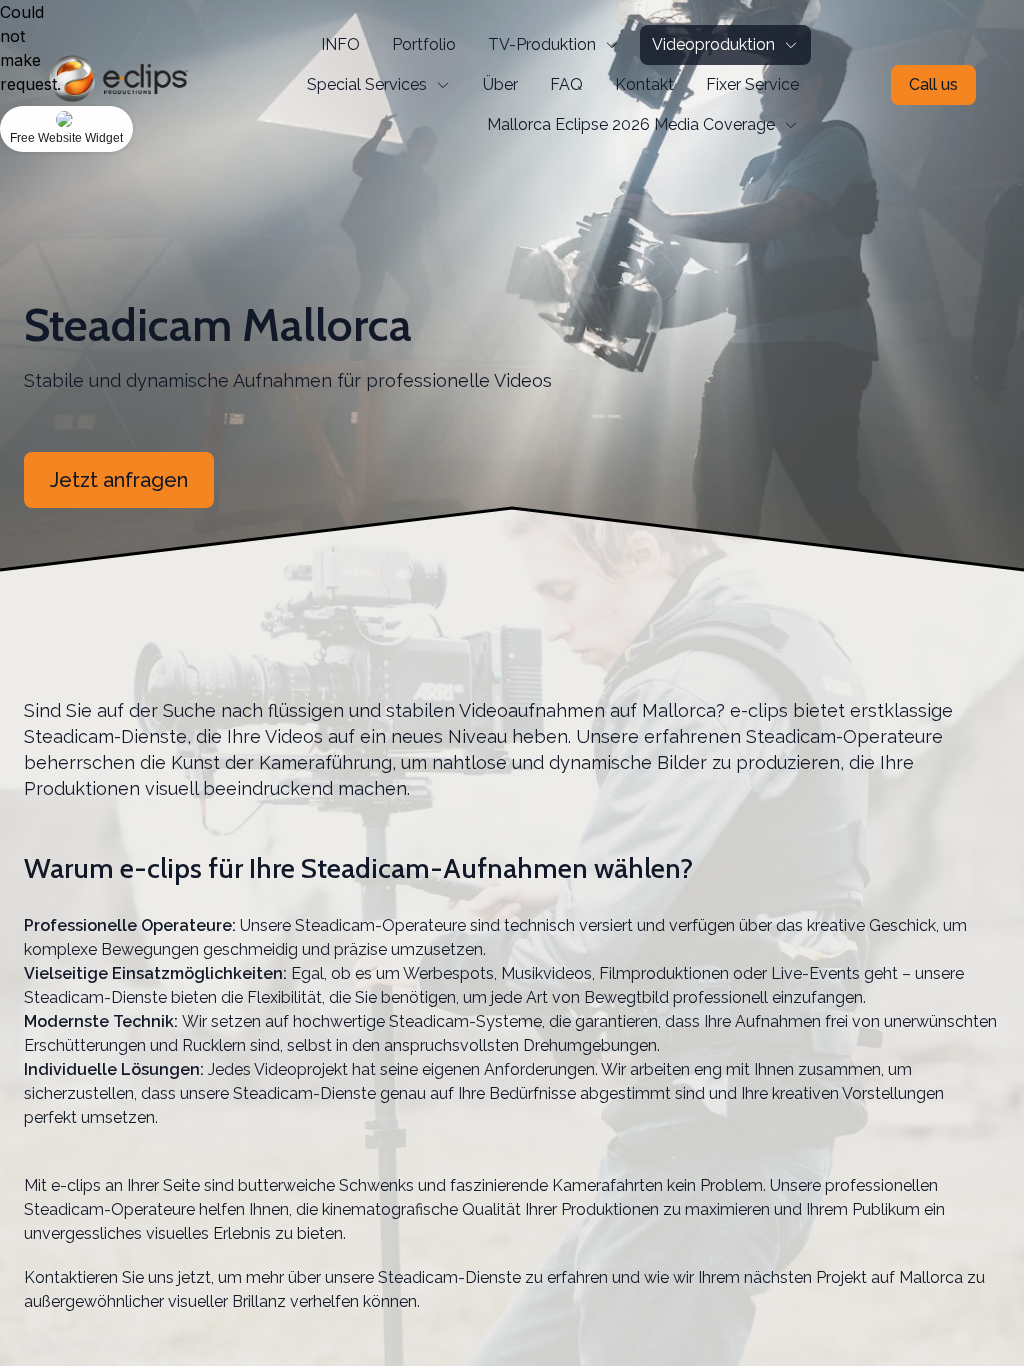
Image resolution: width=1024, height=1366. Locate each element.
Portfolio (424, 44)
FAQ (566, 84)
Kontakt (644, 84)
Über (500, 84)
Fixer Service (752, 84)
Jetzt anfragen (119, 480)
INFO (340, 44)
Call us (933, 84)
